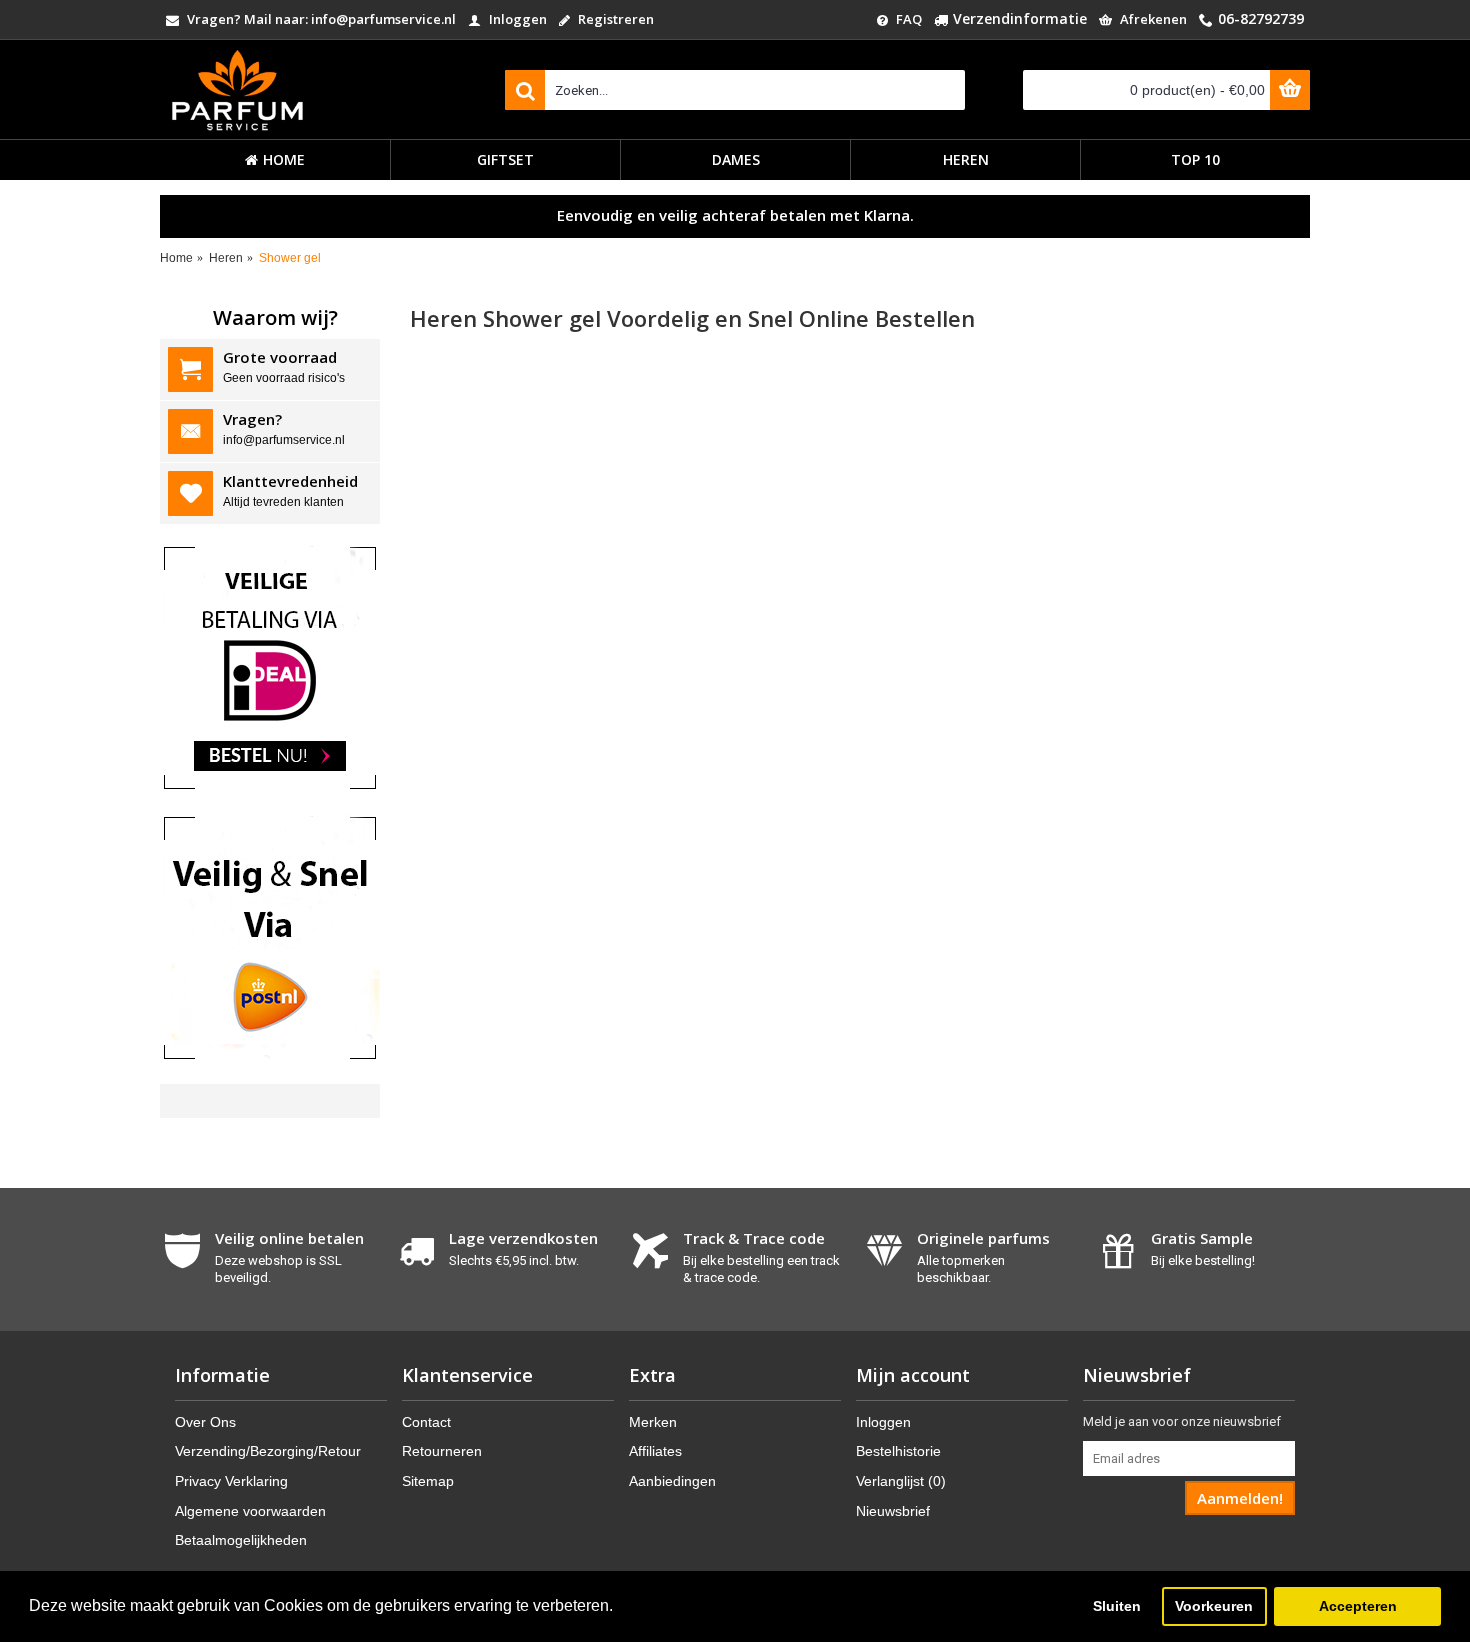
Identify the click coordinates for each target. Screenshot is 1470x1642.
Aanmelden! (1240, 1498)
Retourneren (442, 1451)
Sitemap (428, 1481)
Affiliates (655, 1451)
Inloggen (883, 1422)
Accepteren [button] (1358, 1606)
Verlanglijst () (901, 1481)
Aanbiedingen (672, 1481)
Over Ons (205, 1422)
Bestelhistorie (898, 1451)
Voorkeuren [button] (1214, 1606)
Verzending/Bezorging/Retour (268, 1451)
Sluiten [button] (1117, 1606)
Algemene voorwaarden (250, 1511)
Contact (426, 1422)
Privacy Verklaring (231, 1481)
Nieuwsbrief (893, 1511)
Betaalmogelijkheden (241, 1540)
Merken (653, 1422)
